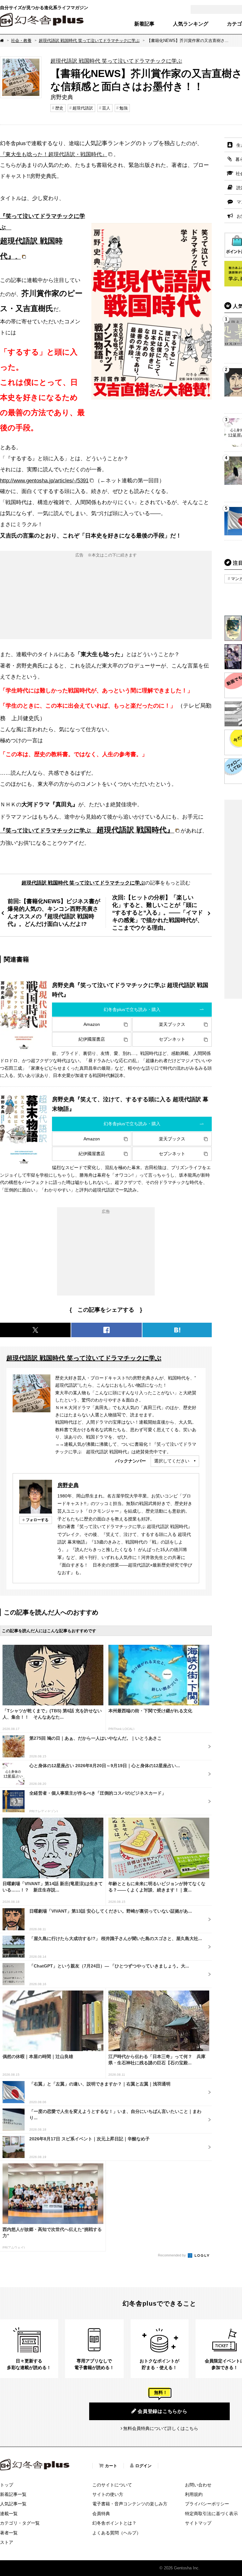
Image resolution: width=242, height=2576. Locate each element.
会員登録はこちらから (163, 2411)
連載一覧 (9, 2514)
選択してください (172, 1461)
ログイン (143, 2466)
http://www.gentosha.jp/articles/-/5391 (44, 480)
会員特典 (101, 2514)
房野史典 (68, 1485)
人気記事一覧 (13, 2504)
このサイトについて (112, 2485)
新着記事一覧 (13, 2494)
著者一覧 (9, 2533)
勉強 (124, 108)
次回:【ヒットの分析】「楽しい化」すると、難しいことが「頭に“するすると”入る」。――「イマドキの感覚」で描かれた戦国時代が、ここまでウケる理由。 (158, 912)
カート (111, 2466)
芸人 (106, 108)
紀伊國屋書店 (92, 1039)
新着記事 (144, 24)
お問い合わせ (198, 2485)
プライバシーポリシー (207, 2504)
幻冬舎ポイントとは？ (114, 2523)
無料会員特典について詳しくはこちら (161, 2428)
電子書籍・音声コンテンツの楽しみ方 (130, 2504)
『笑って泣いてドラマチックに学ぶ (87, 831)
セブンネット (172, 1039)
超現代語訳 (83, 108)
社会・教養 (21, 41)
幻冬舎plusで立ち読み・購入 (132, 1009)
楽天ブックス (172, 1024)
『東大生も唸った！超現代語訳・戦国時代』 (54, 154)
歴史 (59, 108)
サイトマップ (198, 2523)
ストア (7, 2542)
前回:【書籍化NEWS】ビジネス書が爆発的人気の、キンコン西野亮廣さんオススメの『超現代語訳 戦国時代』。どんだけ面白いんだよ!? (54, 912)
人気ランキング (191, 24)
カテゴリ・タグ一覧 (20, 2523)
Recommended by (172, 2255)
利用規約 (194, 2494)
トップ (7, 2485)
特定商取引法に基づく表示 (211, 2514)
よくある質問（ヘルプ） (117, 2533)
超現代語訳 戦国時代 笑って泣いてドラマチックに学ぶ (89, 41)
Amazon (92, 1024)
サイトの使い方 (108, 2494)
